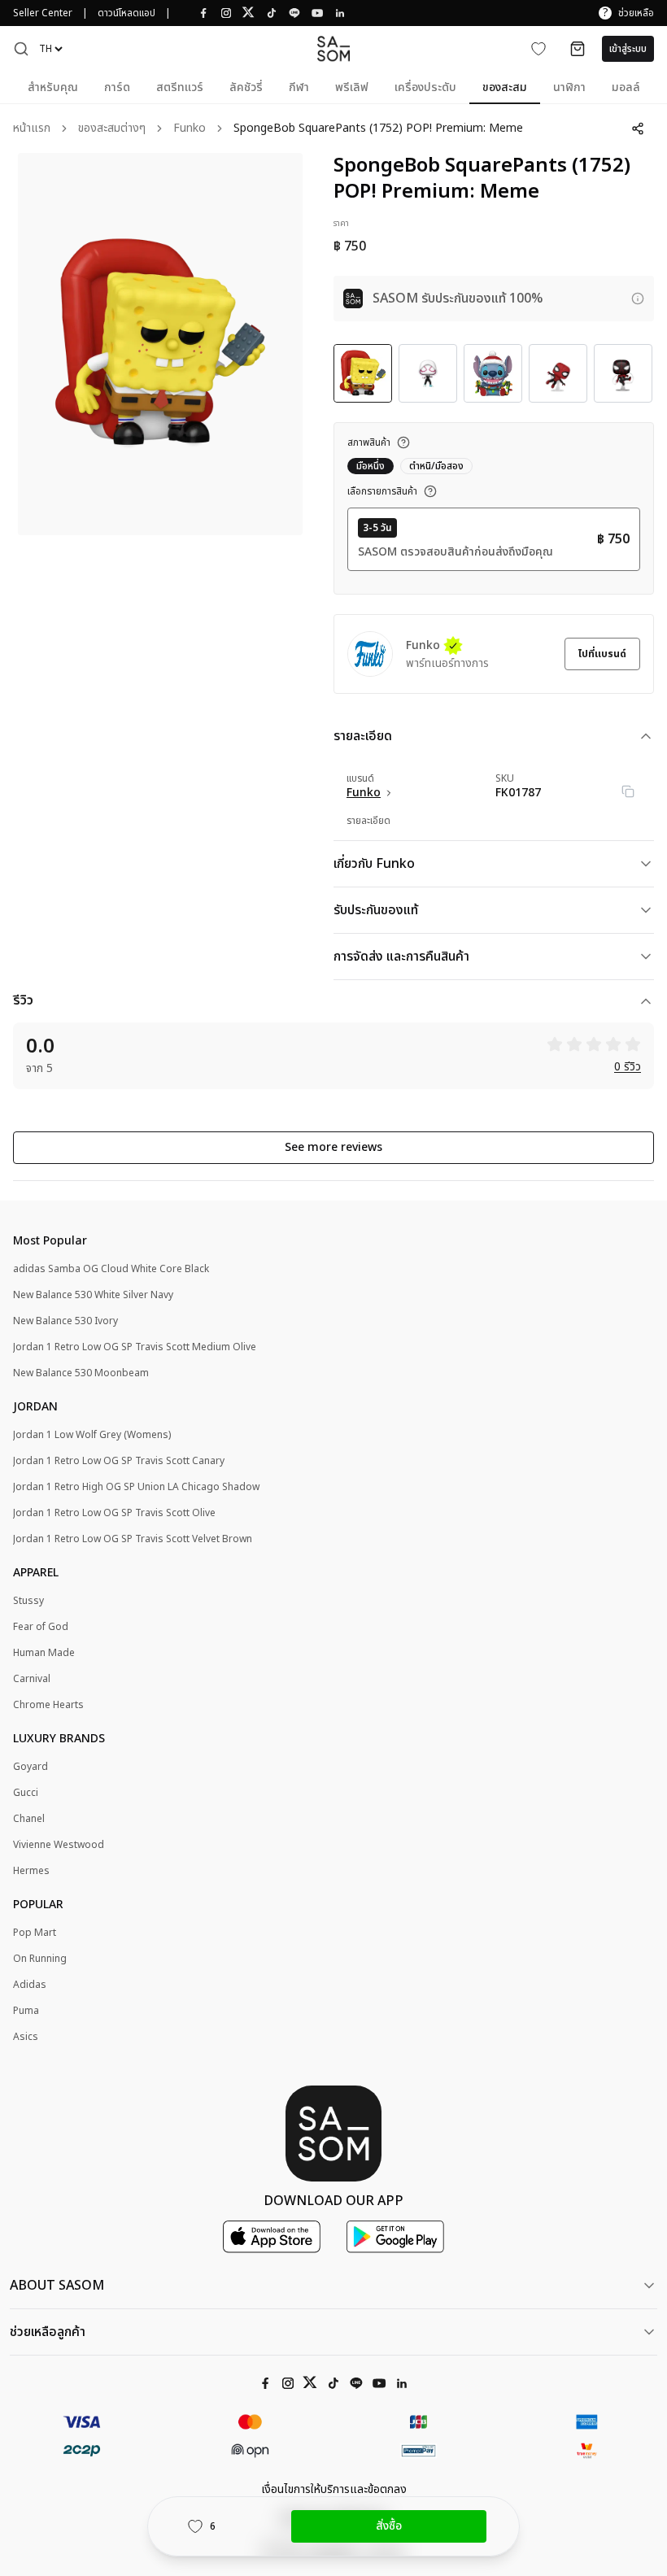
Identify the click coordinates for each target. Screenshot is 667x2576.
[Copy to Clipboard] (628, 791)
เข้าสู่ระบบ (628, 49)
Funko (190, 129)
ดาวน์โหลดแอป (126, 13)
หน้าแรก (32, 129)
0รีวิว (628, 1068)
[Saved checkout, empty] (578, 49)
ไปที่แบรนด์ (602, 654)
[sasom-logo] (333, 48)
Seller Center (43, 13)
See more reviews (333, 1147)
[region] (160, 344)
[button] (21, 49)
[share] (638, 129)
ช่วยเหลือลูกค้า (48, 2332)
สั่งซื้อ (389, 2526)
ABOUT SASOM (57, 2286)
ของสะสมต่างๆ (112, 129)
